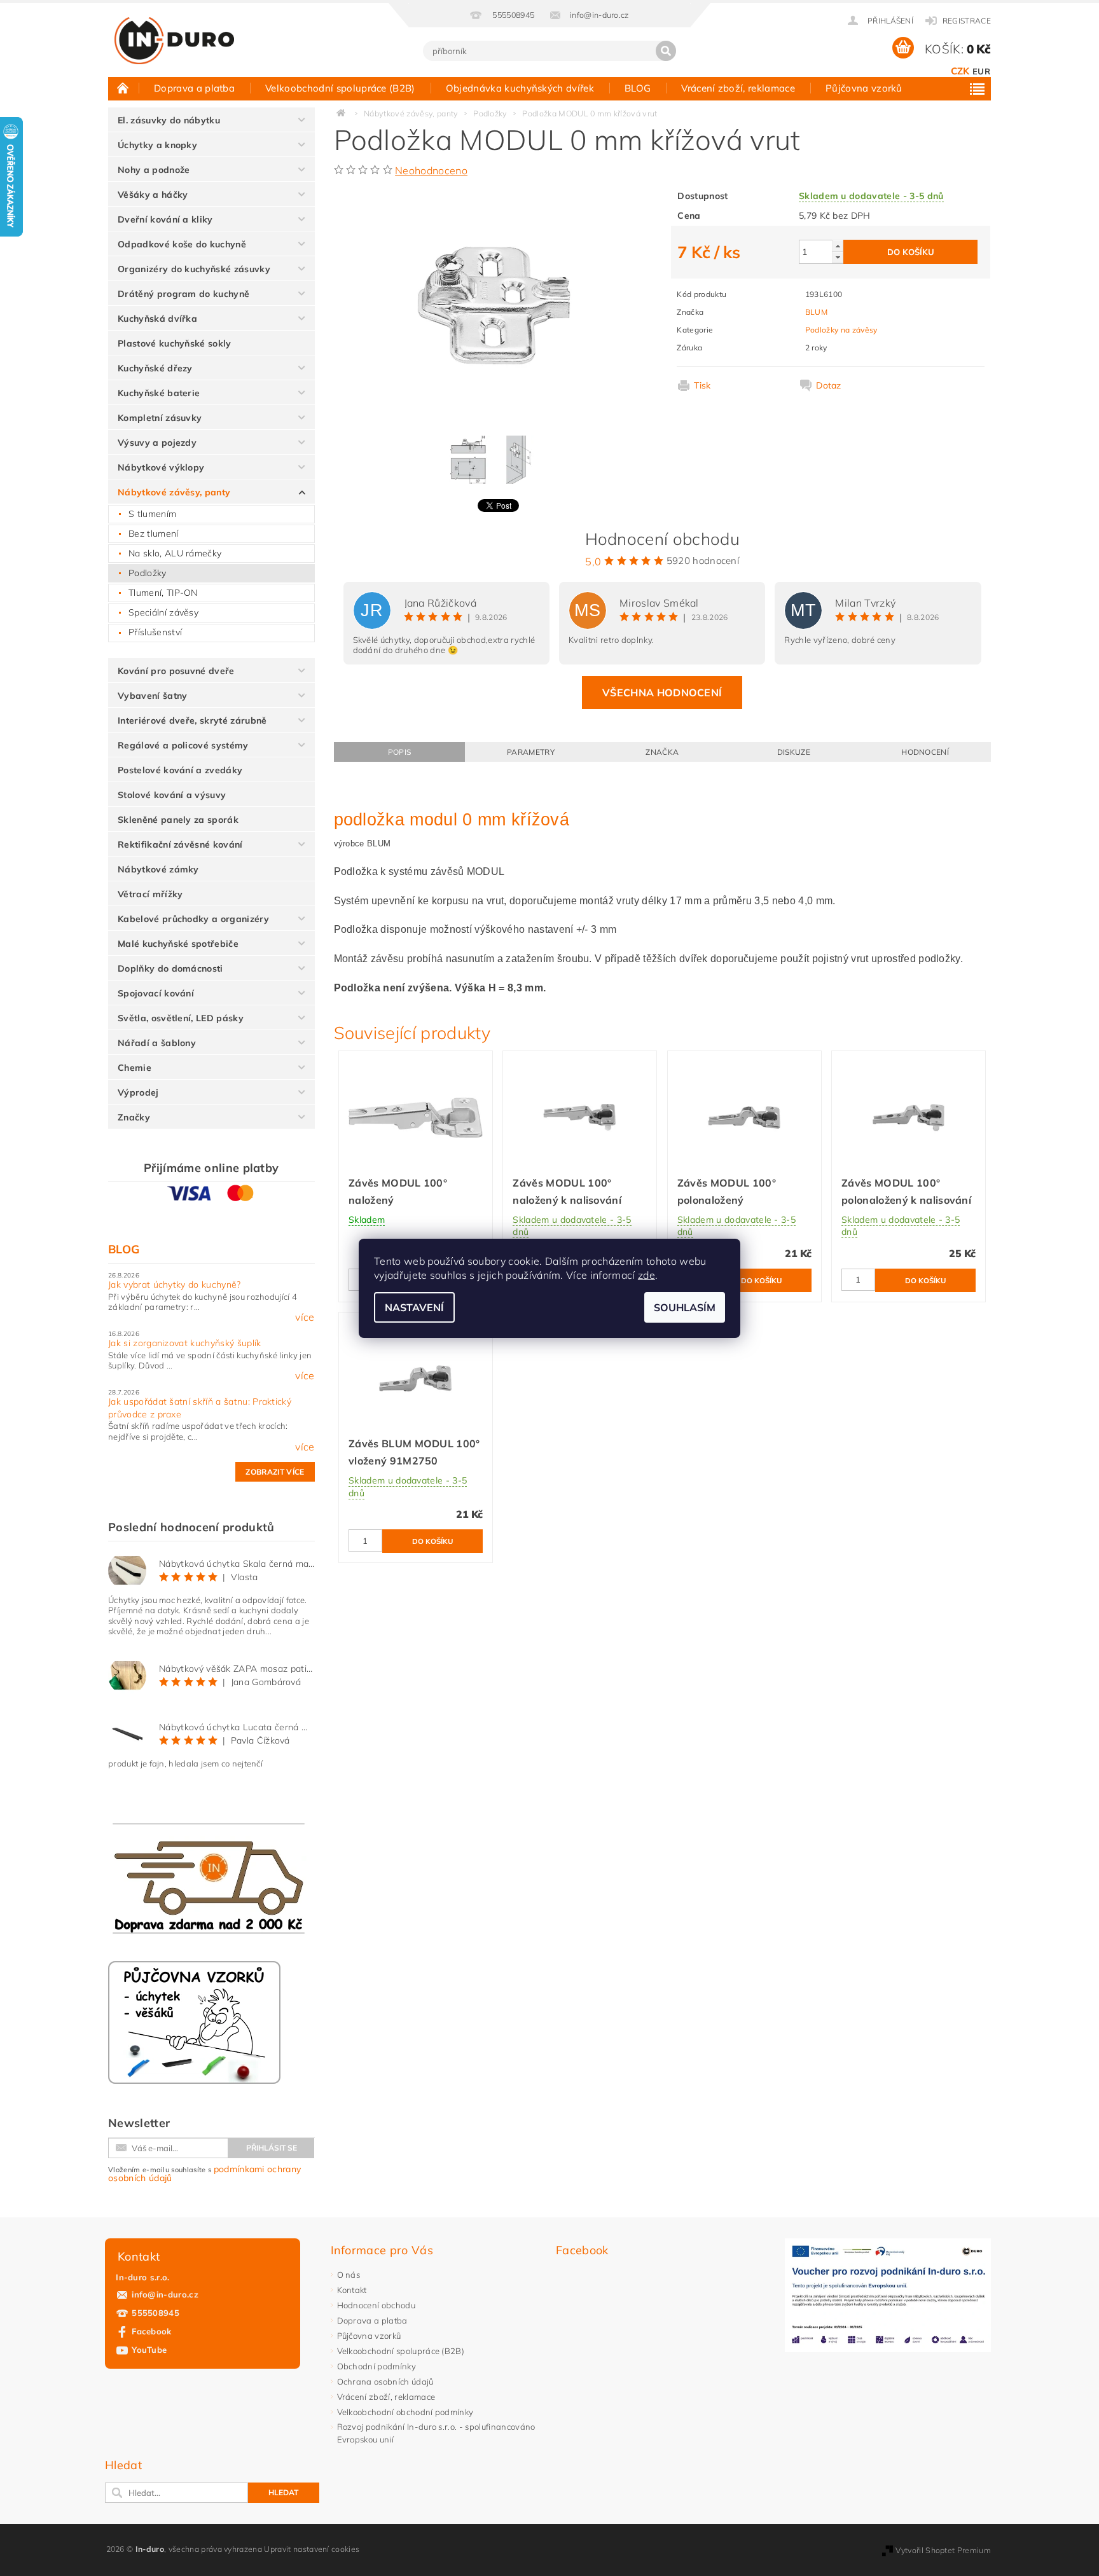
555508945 (156, 2313)
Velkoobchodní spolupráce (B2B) (340, 88)
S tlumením (152, 514)
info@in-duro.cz (165, 2294)
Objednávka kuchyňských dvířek (520, 88)
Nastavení (414, 1307)
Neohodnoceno (431, 170)
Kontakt (352, 2290)
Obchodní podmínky (377, 2366)
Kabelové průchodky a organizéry (193, 919)
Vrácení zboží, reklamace (738, 88)
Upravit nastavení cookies (312, 2549)
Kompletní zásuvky (160, 418)
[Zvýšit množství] (838, 246)
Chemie (135, 1068)
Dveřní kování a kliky (165, 219)
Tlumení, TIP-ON (163, 593)
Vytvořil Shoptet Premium (943, 2550)
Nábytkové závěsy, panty (174, 492)
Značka (662, 752)
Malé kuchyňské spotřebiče (178, 944)
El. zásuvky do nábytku (169, 120)
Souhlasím (685, 1307)
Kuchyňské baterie (159, 393)
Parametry (531, 752)
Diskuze (794, 752)
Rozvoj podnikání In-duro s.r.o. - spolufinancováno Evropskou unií (436, 2433)
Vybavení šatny (152, 696)
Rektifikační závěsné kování (180, 844)
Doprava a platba (194, 88)
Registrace (967, 21)
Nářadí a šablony (157, 1043)
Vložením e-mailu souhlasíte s (204, 2173)
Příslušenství (155, 632)
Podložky (148, 573)
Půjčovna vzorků (864, 88)
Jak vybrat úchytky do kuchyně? (175, 1285)
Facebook (152, 2331)
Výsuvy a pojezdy (157, 443)
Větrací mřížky (150, 894)
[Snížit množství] (838, 257)
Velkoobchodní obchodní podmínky (405, 2412)
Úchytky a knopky (157, 145)
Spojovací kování (156, 993)
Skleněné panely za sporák (178, 820)
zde (646, 1275)
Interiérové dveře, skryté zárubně (192, 720)
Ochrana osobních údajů (385, 2381)
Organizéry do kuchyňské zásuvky (194, 269)
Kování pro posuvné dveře (176, 671)
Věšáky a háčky (153, 195)
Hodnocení (925, 752)
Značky (134, 1117)
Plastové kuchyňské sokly (175, 343)
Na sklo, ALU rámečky (175, 553)
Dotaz (829, 385)
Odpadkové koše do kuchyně (182, 244)
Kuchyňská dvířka (157, 319)
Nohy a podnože (154, 170)
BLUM (816, 312)
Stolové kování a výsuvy (172, 795)
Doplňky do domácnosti (170, 968)
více (305, 1317)
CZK (960, 71)
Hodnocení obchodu (376, 2305)
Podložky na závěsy (841, 330)
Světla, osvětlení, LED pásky (181, 1018)
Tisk (702, 385)
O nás (349, 2275)
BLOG (638, 88)
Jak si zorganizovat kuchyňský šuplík (185, 1343)
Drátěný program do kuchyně (183, 294)
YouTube (149, 2350)
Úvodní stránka (123, 88)
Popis (400, 752)
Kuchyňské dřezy (155, 368)
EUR (981, 71)
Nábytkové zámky (158, 869)
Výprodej (138, 1092)
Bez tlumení (154, 534)
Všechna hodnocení (662, 692)
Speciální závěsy (163, 612)
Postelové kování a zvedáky (180, 770)
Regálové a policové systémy (183, 745)
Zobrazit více (275, 1472)
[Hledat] (666, 51)
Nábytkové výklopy (161, 467)
